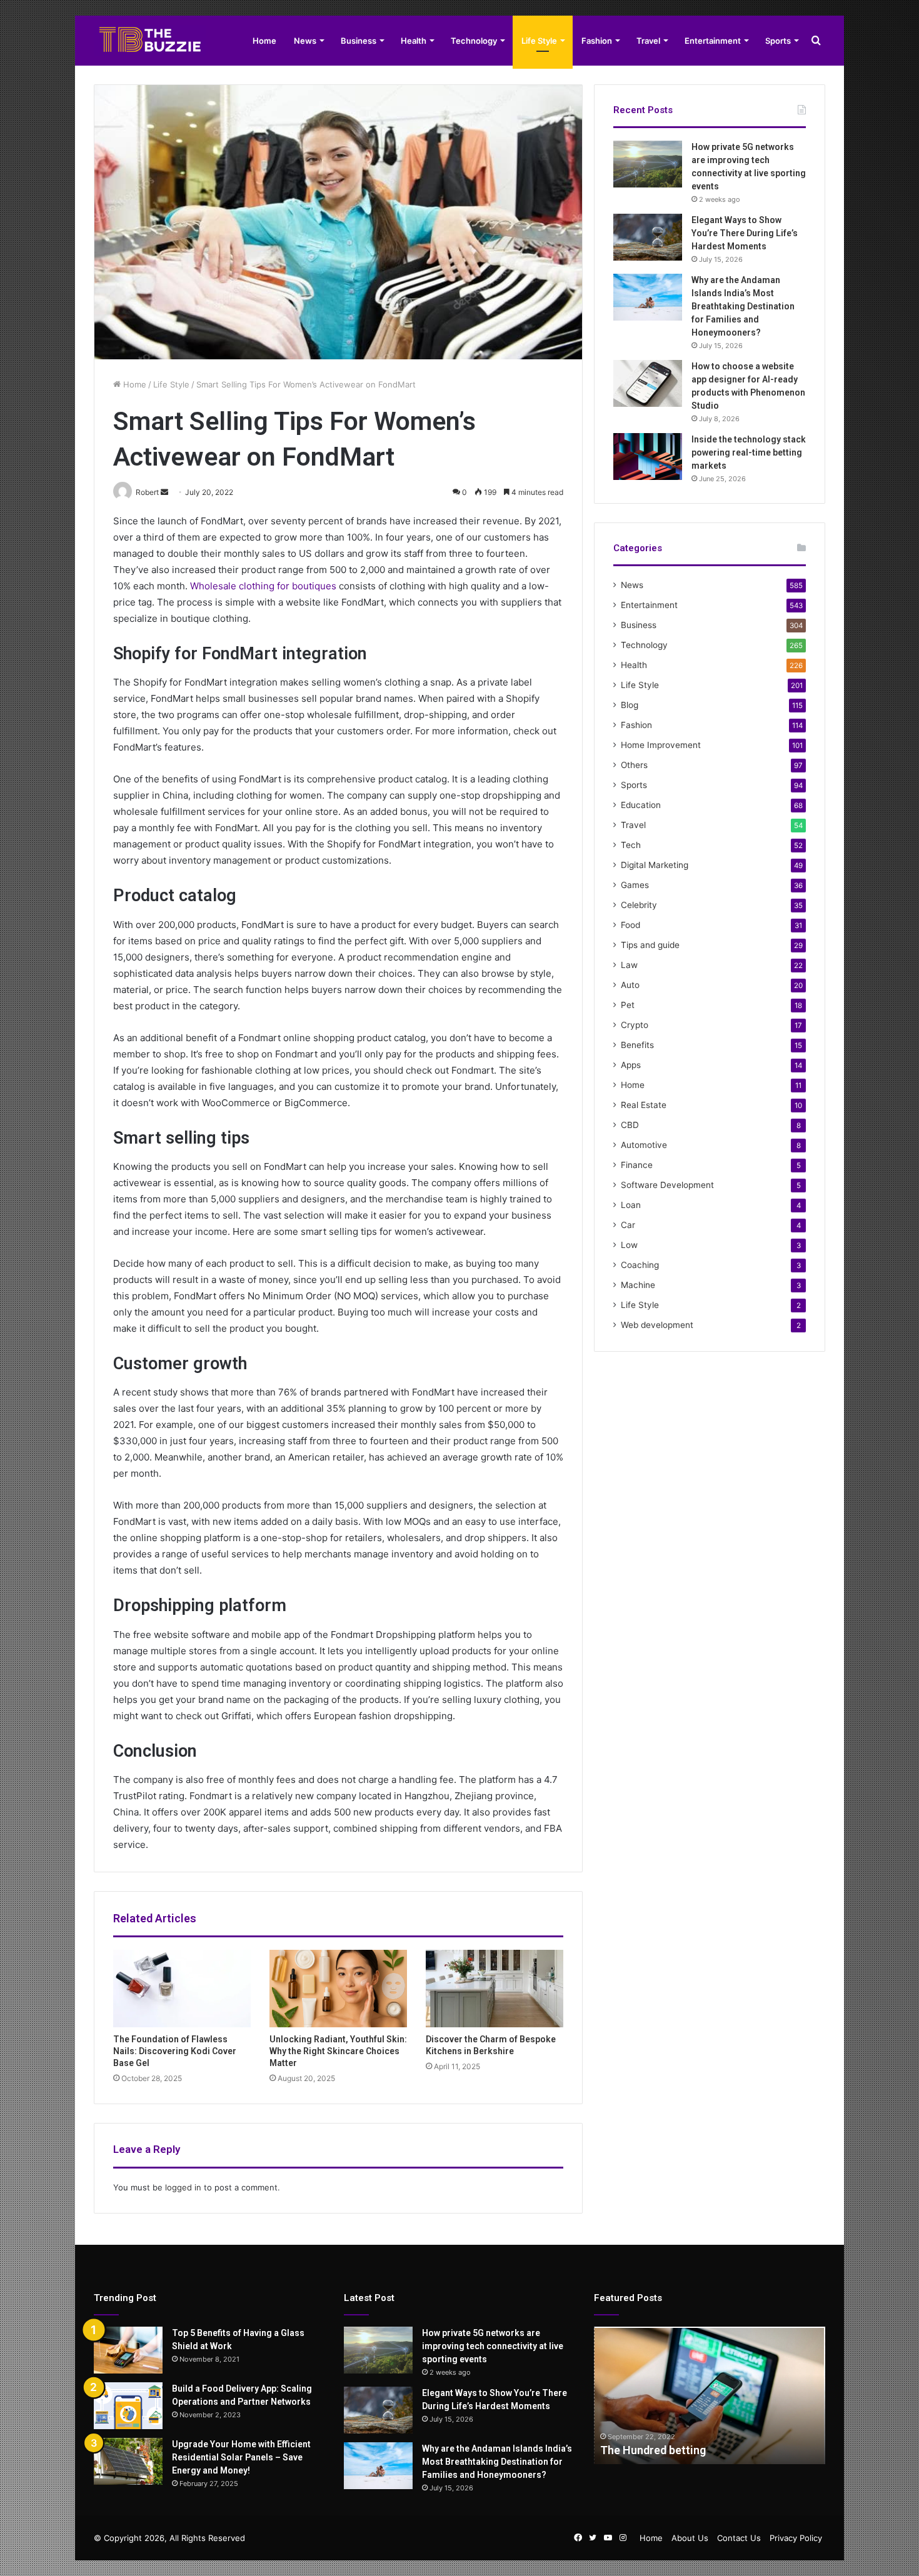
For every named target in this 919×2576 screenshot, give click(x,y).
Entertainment (713, 41)
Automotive (644, 1145)
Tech (631, 845)
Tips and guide (650, 945)
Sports (778, 41)
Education (641, 805)
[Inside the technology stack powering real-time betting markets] (648, 457)
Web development (657, 1325)
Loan (631, 1205)
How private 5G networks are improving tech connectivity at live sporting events (493, 2346)
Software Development (667, 1185)
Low (629, 1245)
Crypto (635, 1025)
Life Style (539, 41)
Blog (630, 705)
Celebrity (639, 905)
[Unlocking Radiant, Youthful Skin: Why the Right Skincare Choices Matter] (338, 1989)
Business (359, 41)
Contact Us (739, 2538)
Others (634, 765)
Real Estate (644, 1105)
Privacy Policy (796, 2538)
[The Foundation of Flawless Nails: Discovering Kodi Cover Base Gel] (182, 1989)
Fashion (597, 41)
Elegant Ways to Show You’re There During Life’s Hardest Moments (745, 233)
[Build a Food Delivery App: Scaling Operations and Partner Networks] (128, 2406)
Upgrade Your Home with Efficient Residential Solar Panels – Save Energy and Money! (241, 2457)
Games (635, 885)
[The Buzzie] (150, 41)
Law (629, 965)
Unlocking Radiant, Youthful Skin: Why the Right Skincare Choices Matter (338, 2051)
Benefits (637, 1045)
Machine (638, 1285)
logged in (183, 2187)
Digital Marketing (655, 865)
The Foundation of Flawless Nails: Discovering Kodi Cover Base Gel (175, 2051)
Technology (474, 41)
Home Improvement (661, 745)
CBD (630, 1125)
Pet (628, 1005)
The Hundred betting (653, 2450)
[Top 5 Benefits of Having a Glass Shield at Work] (128, 2350)
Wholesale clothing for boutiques (263, 586)
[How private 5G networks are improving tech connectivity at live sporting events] (648, 164)
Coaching (640, 1265)
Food (630, 925)
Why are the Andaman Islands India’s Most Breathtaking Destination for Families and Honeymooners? (743, 306)
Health (414, 41)
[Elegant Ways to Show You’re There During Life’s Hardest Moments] (648, 237)
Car (628, 1225)
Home (264, 41)
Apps (631, 1065)
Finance (637, 1165)
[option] (710, 2395)
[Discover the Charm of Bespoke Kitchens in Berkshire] (495, 1989)
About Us (690, 2538)
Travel (648, 41)
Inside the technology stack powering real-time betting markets (749, 452)
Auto (630, 985)
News (305, 41)
